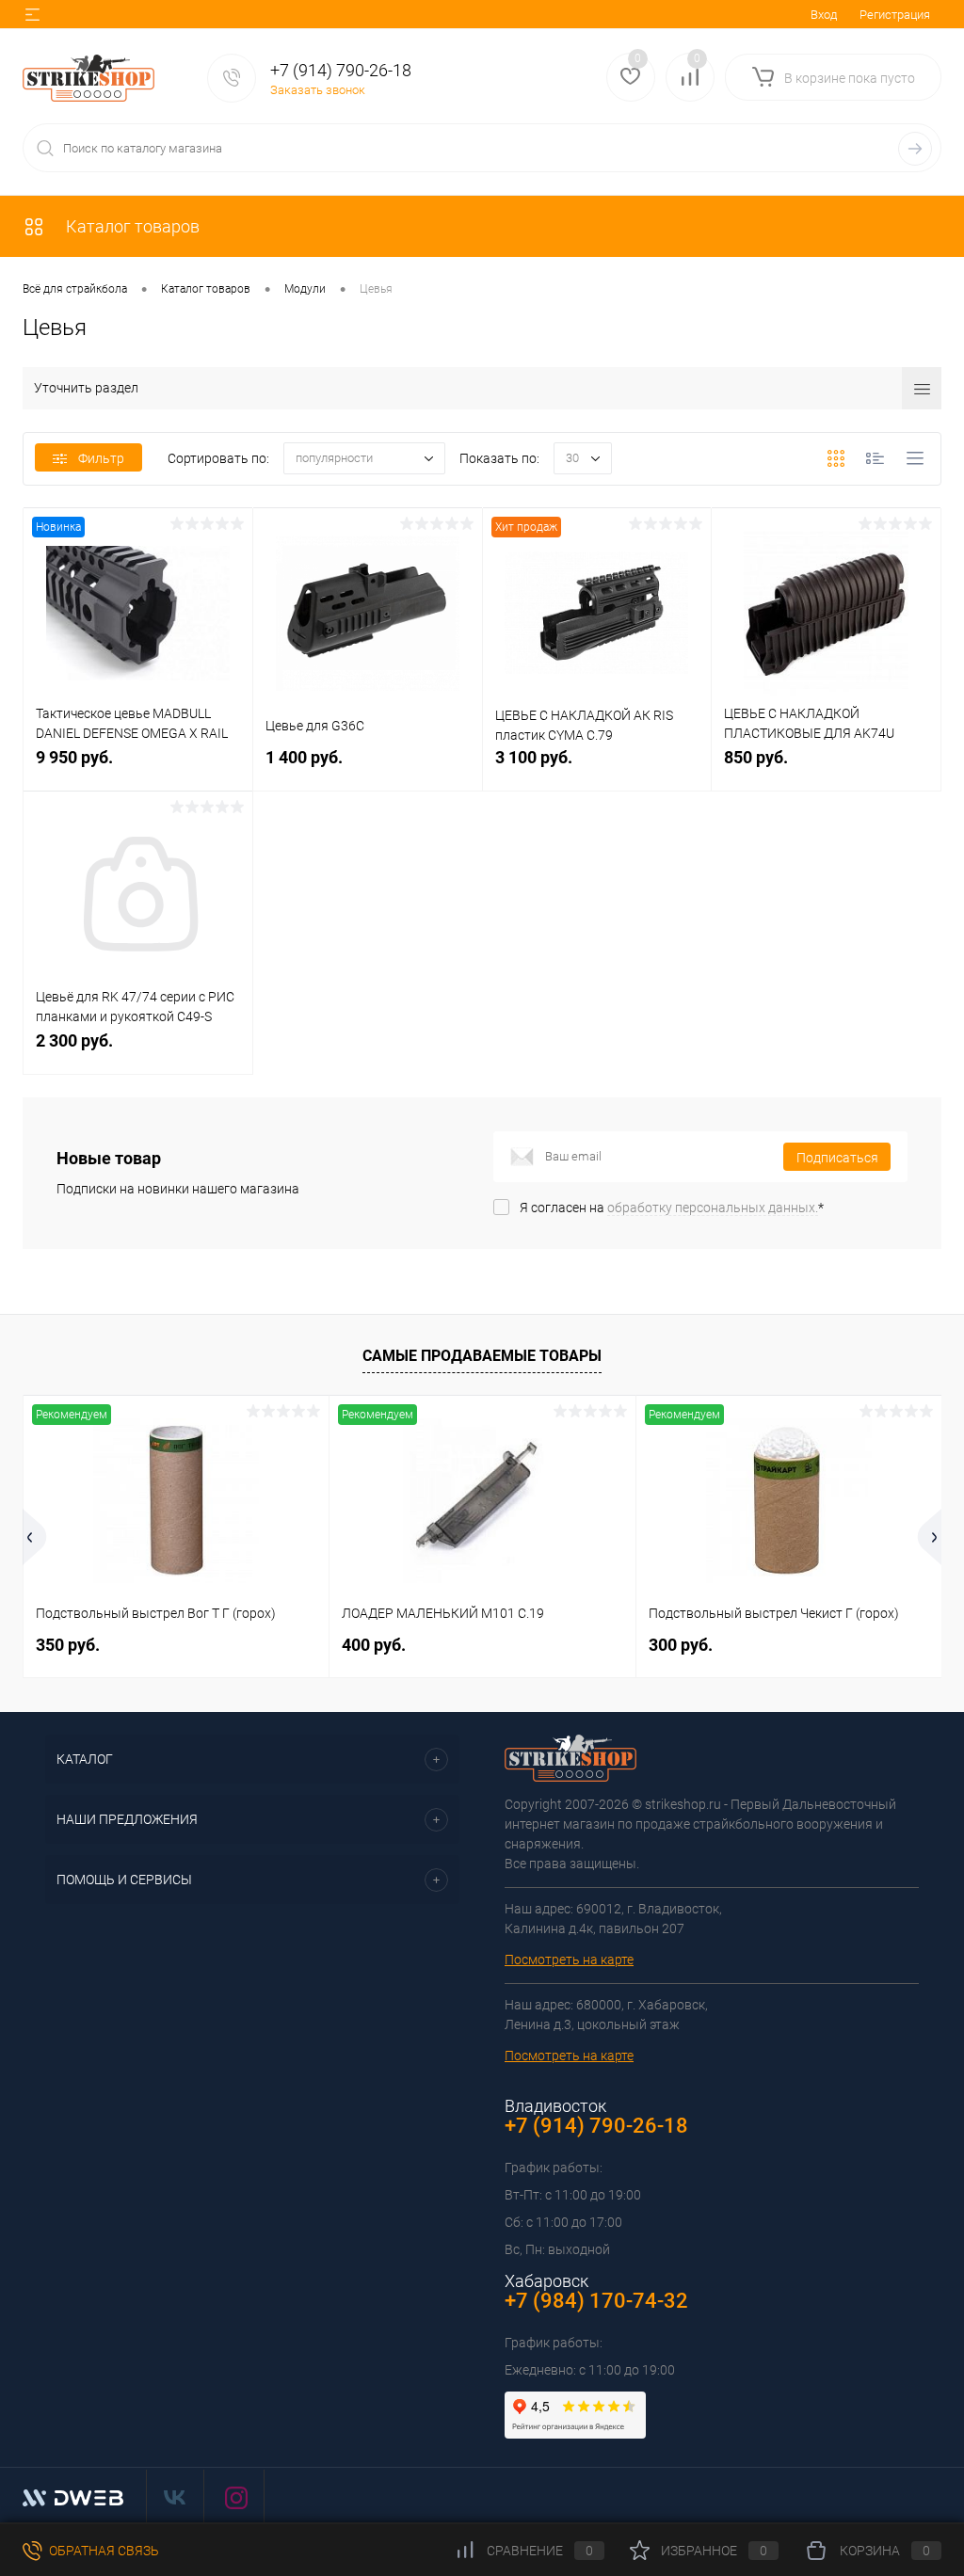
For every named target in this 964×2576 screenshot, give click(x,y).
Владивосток (555, 2106)
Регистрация (895, 15)
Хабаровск (546, 2281)
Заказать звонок (318, 90)
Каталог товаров (131, 226)
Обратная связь (103, 2551)
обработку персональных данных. (713, 1208)
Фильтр (101, 458)
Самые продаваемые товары (482, 1356)
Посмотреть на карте (569, 1960)
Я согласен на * (672, 1208)
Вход (824, 15)
